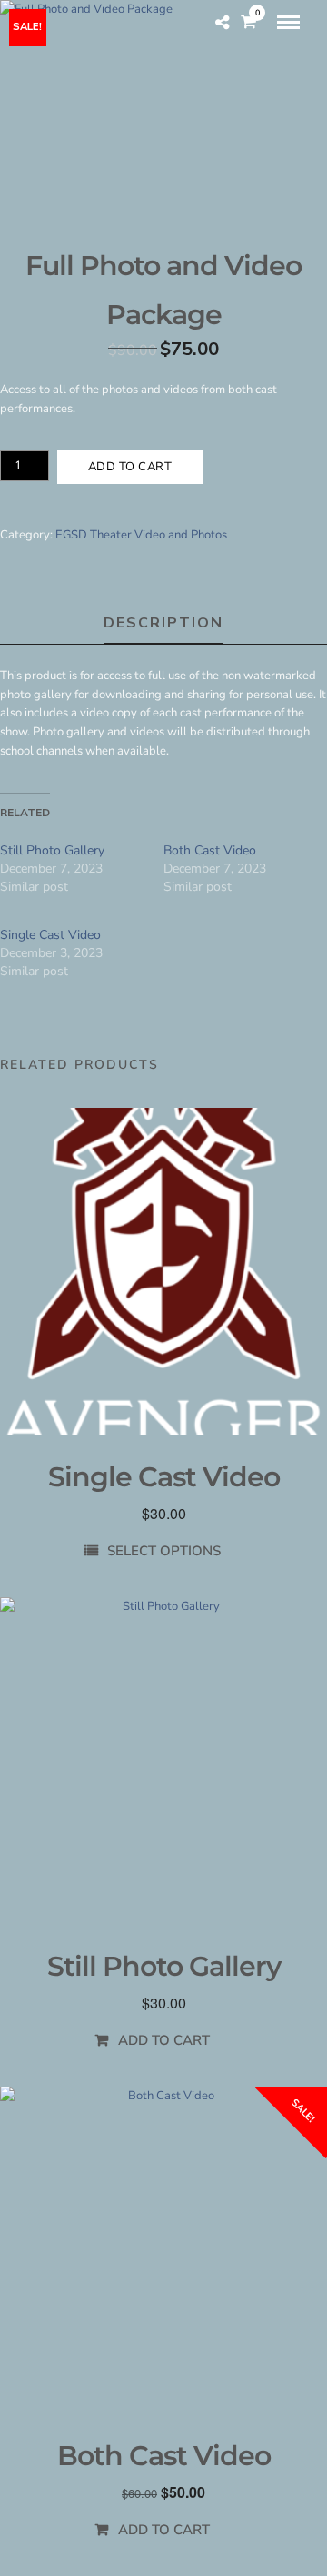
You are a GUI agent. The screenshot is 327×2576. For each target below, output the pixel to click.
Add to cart (130, 467)
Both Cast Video (210, 850)
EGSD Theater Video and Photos (141, 535)
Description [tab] (163, 623)
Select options (164, 1551)
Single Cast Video (50, 935)
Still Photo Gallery (52, 850)
